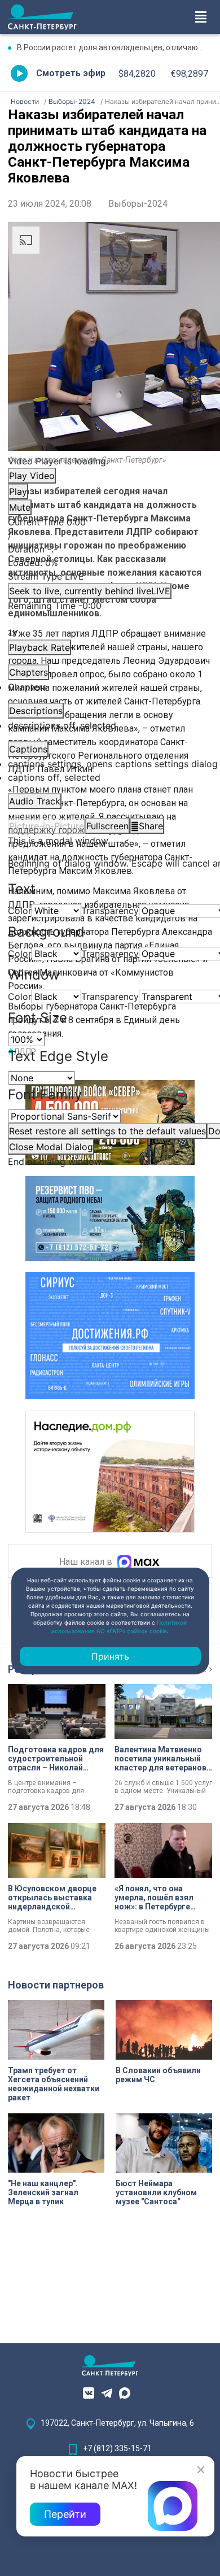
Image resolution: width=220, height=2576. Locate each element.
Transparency (110, 911)
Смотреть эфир (71, 73)
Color (20, 911)
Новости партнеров (56, 1985)
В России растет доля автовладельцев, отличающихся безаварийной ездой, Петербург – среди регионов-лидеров (115, 47)
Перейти (65, 2514)
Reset (107, 1131)
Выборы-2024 (138, 204)
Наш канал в (87, 1562)
